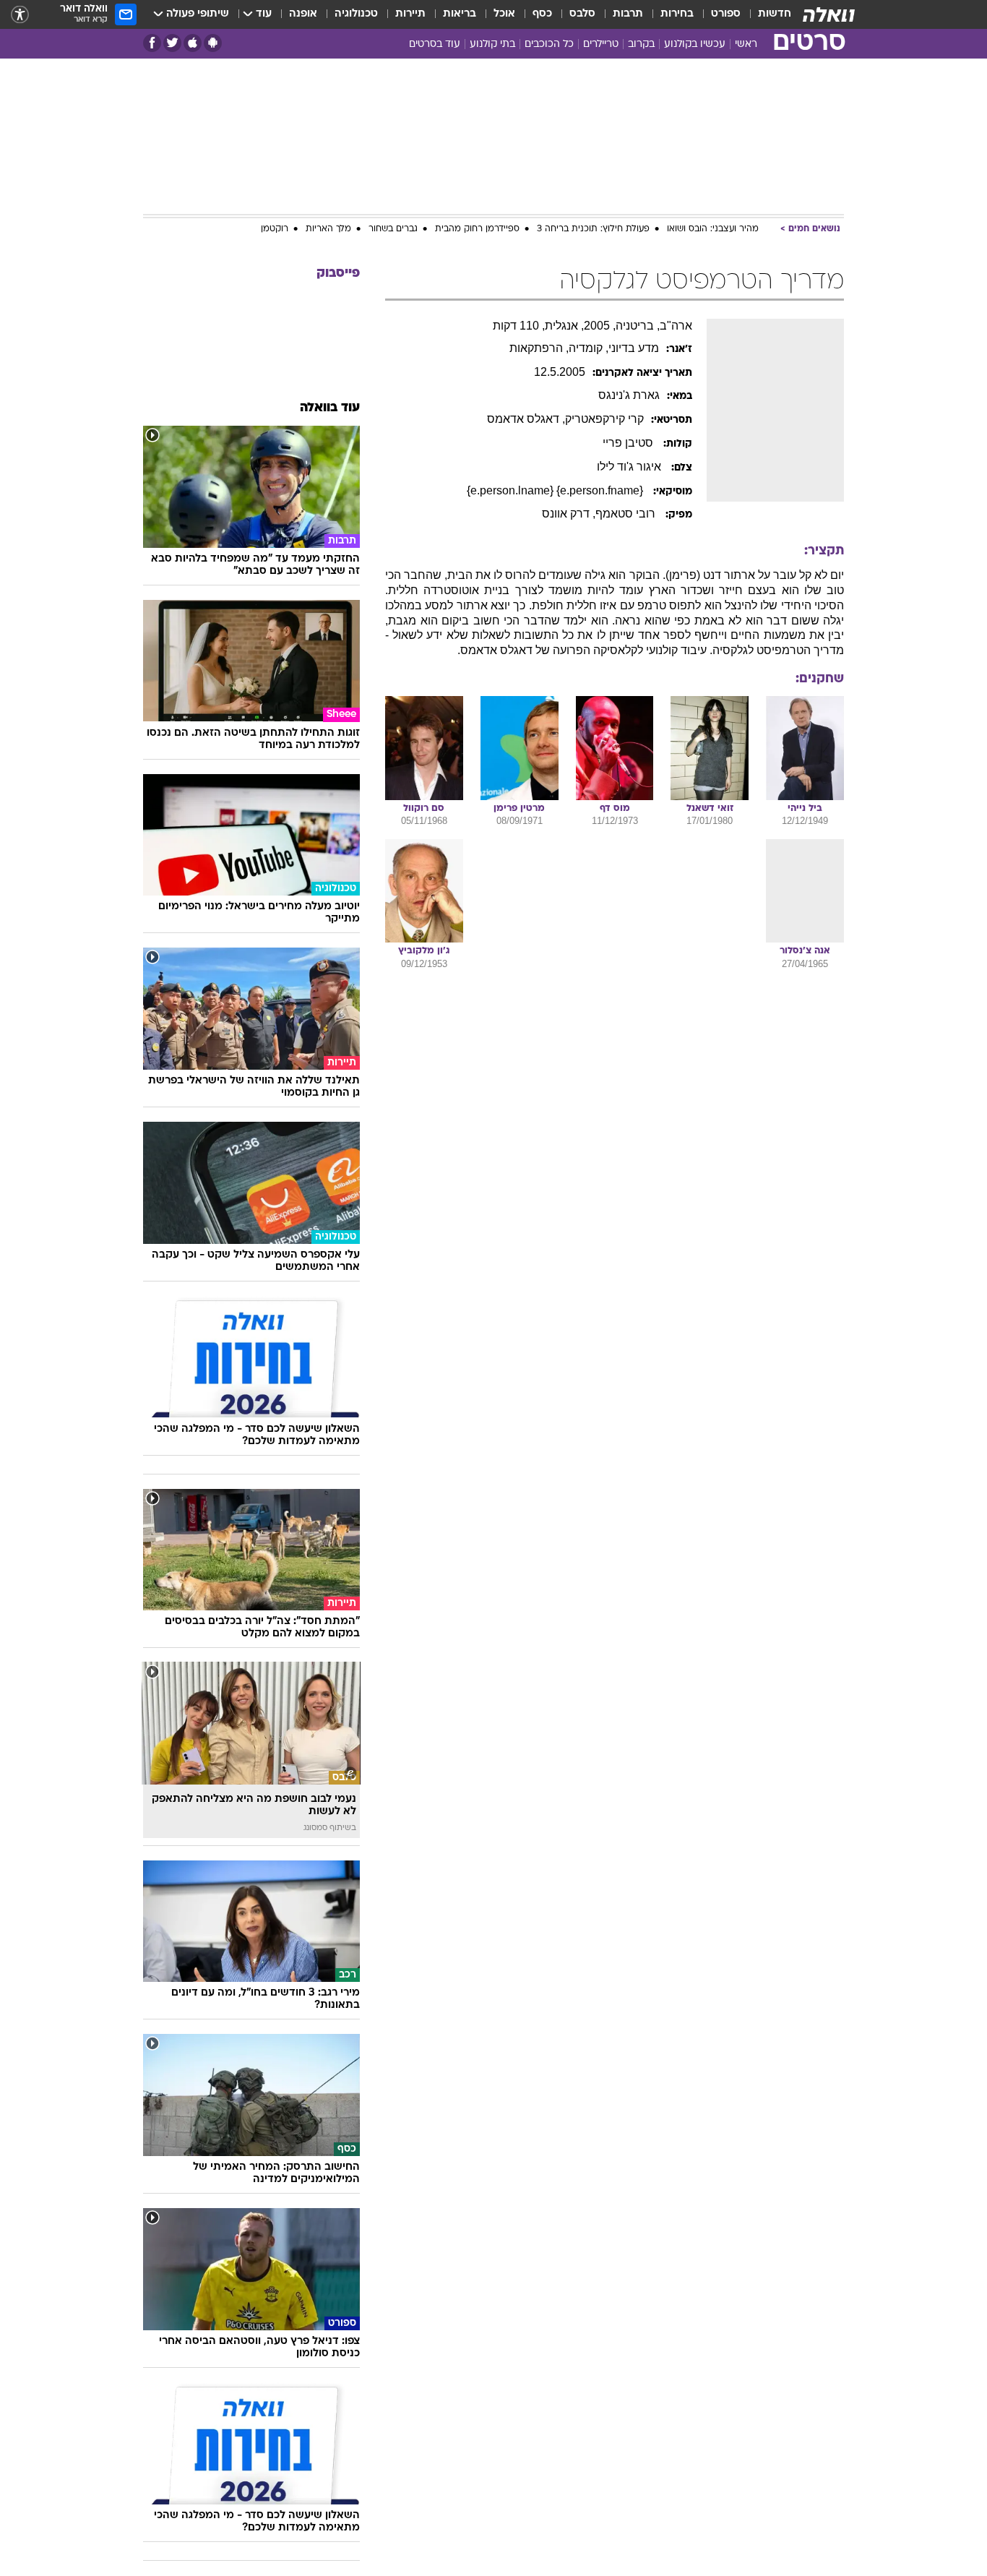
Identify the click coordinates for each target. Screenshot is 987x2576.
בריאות (460, 14)
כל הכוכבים (549, 44)
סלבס (582, 14)
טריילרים (601, 44)
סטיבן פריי (629, 443)
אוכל (504, 14)
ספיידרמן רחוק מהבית (477, 229)
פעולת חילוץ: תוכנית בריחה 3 (593, 229)
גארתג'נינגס (629, 395)
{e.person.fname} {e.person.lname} (556, 490)
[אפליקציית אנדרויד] (213, 43)
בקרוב (641, 44)
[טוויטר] (172, 43)
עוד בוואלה (330, 408)
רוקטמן (275, 229)
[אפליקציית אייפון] (193, 43)
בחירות (677, 14)
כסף (542, 14)
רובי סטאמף (627, 514)
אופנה (303, 14)
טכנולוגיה (356, 14)
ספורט (726, 14)
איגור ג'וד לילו (630, 467)
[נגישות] (20, 15)
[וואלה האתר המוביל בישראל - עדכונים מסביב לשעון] (829, 14)
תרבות (628, 14)
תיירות (410, 14)
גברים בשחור (393, 229)
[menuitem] (766, 14)
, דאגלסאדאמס (526, 419)
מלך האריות (328, 229)
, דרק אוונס (569, 514)
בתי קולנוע (492, 44)
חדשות (775, 14)
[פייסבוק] (152, 43)
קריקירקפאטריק (604, 419)
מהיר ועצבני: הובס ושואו (713, 229)
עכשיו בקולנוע (695, 44)
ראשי (746, 44)
